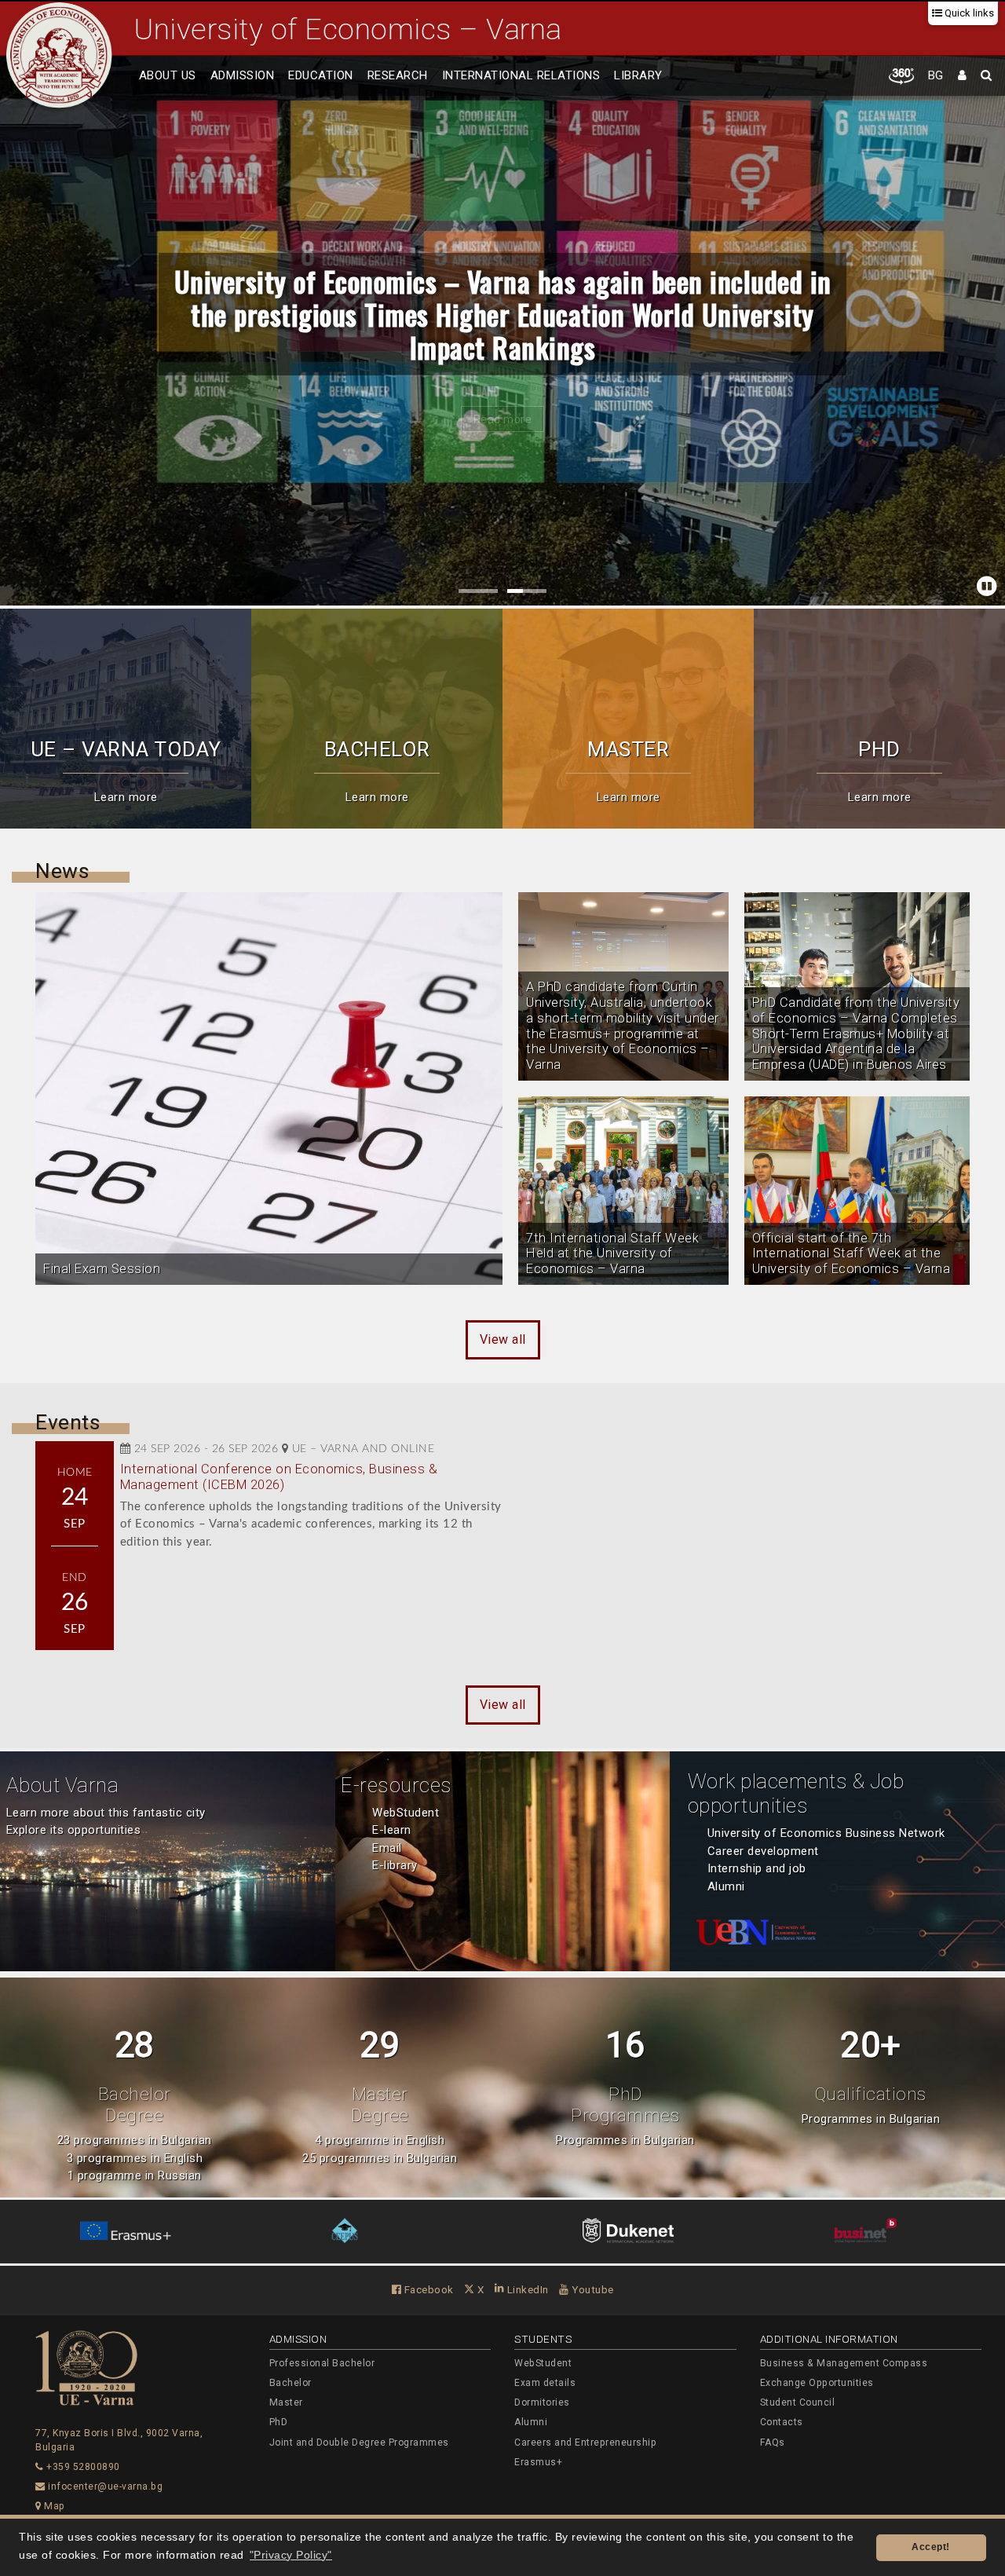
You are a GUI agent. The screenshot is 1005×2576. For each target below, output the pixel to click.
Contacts (782, 2422)
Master (286, 2402)
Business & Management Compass (844, 2363)
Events (68, 1422)
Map (53, 2506)
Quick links (968, 13)
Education (321, 75)
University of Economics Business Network (826, 1833)
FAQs (773, 2442)
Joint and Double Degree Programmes (359, 2442)
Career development (763, 1851)
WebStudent (406, 1813)
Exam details (545, 2383)
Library (638, 75)
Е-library (395, 1865)
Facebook (428, 2289)
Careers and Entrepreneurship (585, 2442)
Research (398, 75)
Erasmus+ (538, 2462)
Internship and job (757, 1868)
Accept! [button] (931, 2547)
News (62, 871)
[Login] (963, 76)
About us (168, 75)
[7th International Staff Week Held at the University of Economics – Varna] (623, 1191)
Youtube (592, 2289)
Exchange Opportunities (817, 2383)
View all (503, 1339)
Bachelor (291, 2383)
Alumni (726, 1886)
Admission (243, 75)
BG (936, 75)
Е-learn (392, 1830)
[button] (16, 331)
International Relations (521, 75)
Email (387, 1848)
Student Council (798, 2402)
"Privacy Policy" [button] (291, 2555)
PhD (279, 2422)
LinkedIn (526, 2289)
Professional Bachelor (322, 2363)
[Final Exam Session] (269, 1089)
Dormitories (542, 2402)
